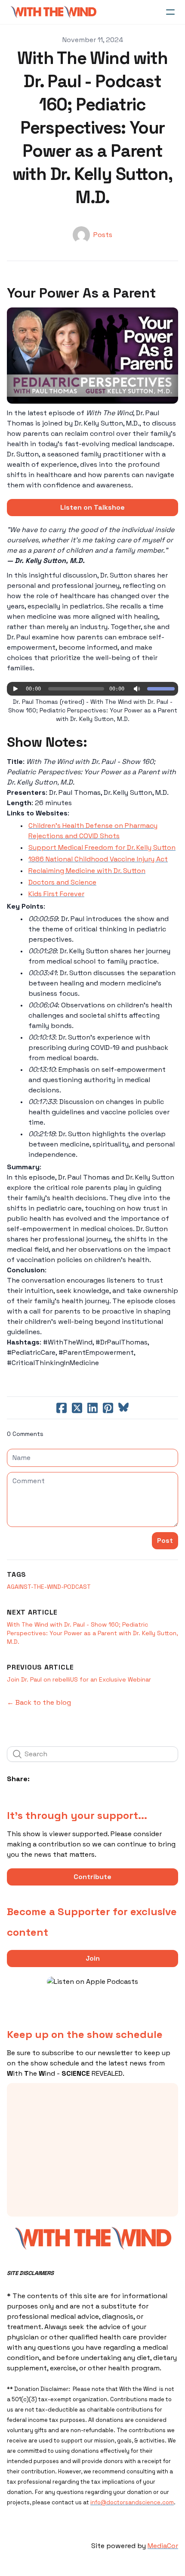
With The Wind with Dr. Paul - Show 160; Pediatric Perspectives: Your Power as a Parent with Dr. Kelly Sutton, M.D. (92, 1633)
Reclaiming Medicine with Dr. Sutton (87, 871)
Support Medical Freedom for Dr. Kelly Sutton (102, 847)
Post (165, 1540)
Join (93, 1958)
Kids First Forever (56, 894)
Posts (103, 235)
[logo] (53, 12)
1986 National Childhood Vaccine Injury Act (98, 859)
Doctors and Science (62, 882)
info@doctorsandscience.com (132, 2502)
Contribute (92, 1877)
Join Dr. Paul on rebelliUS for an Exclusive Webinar (79, 1679)
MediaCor (163, 2546)
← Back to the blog (39, 1702)
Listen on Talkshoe (92, 507)
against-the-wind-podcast (49, 1587)
